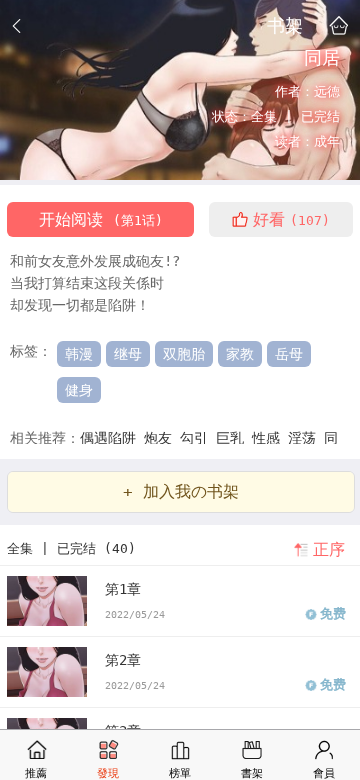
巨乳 (234, 438)
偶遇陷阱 (112, 438)
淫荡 (306, 438)
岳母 (289, 354)
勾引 (198, 438)
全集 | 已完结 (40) (71, 548)
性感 (270, 438)
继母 (128, 354)
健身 (79, 390)
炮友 (162, 438)
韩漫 (79, 354)
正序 (329, 549)
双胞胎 (184, 354)
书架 (285, 25)
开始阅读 (101, 219)
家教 (240, 354)
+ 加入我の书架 (181, 491)
